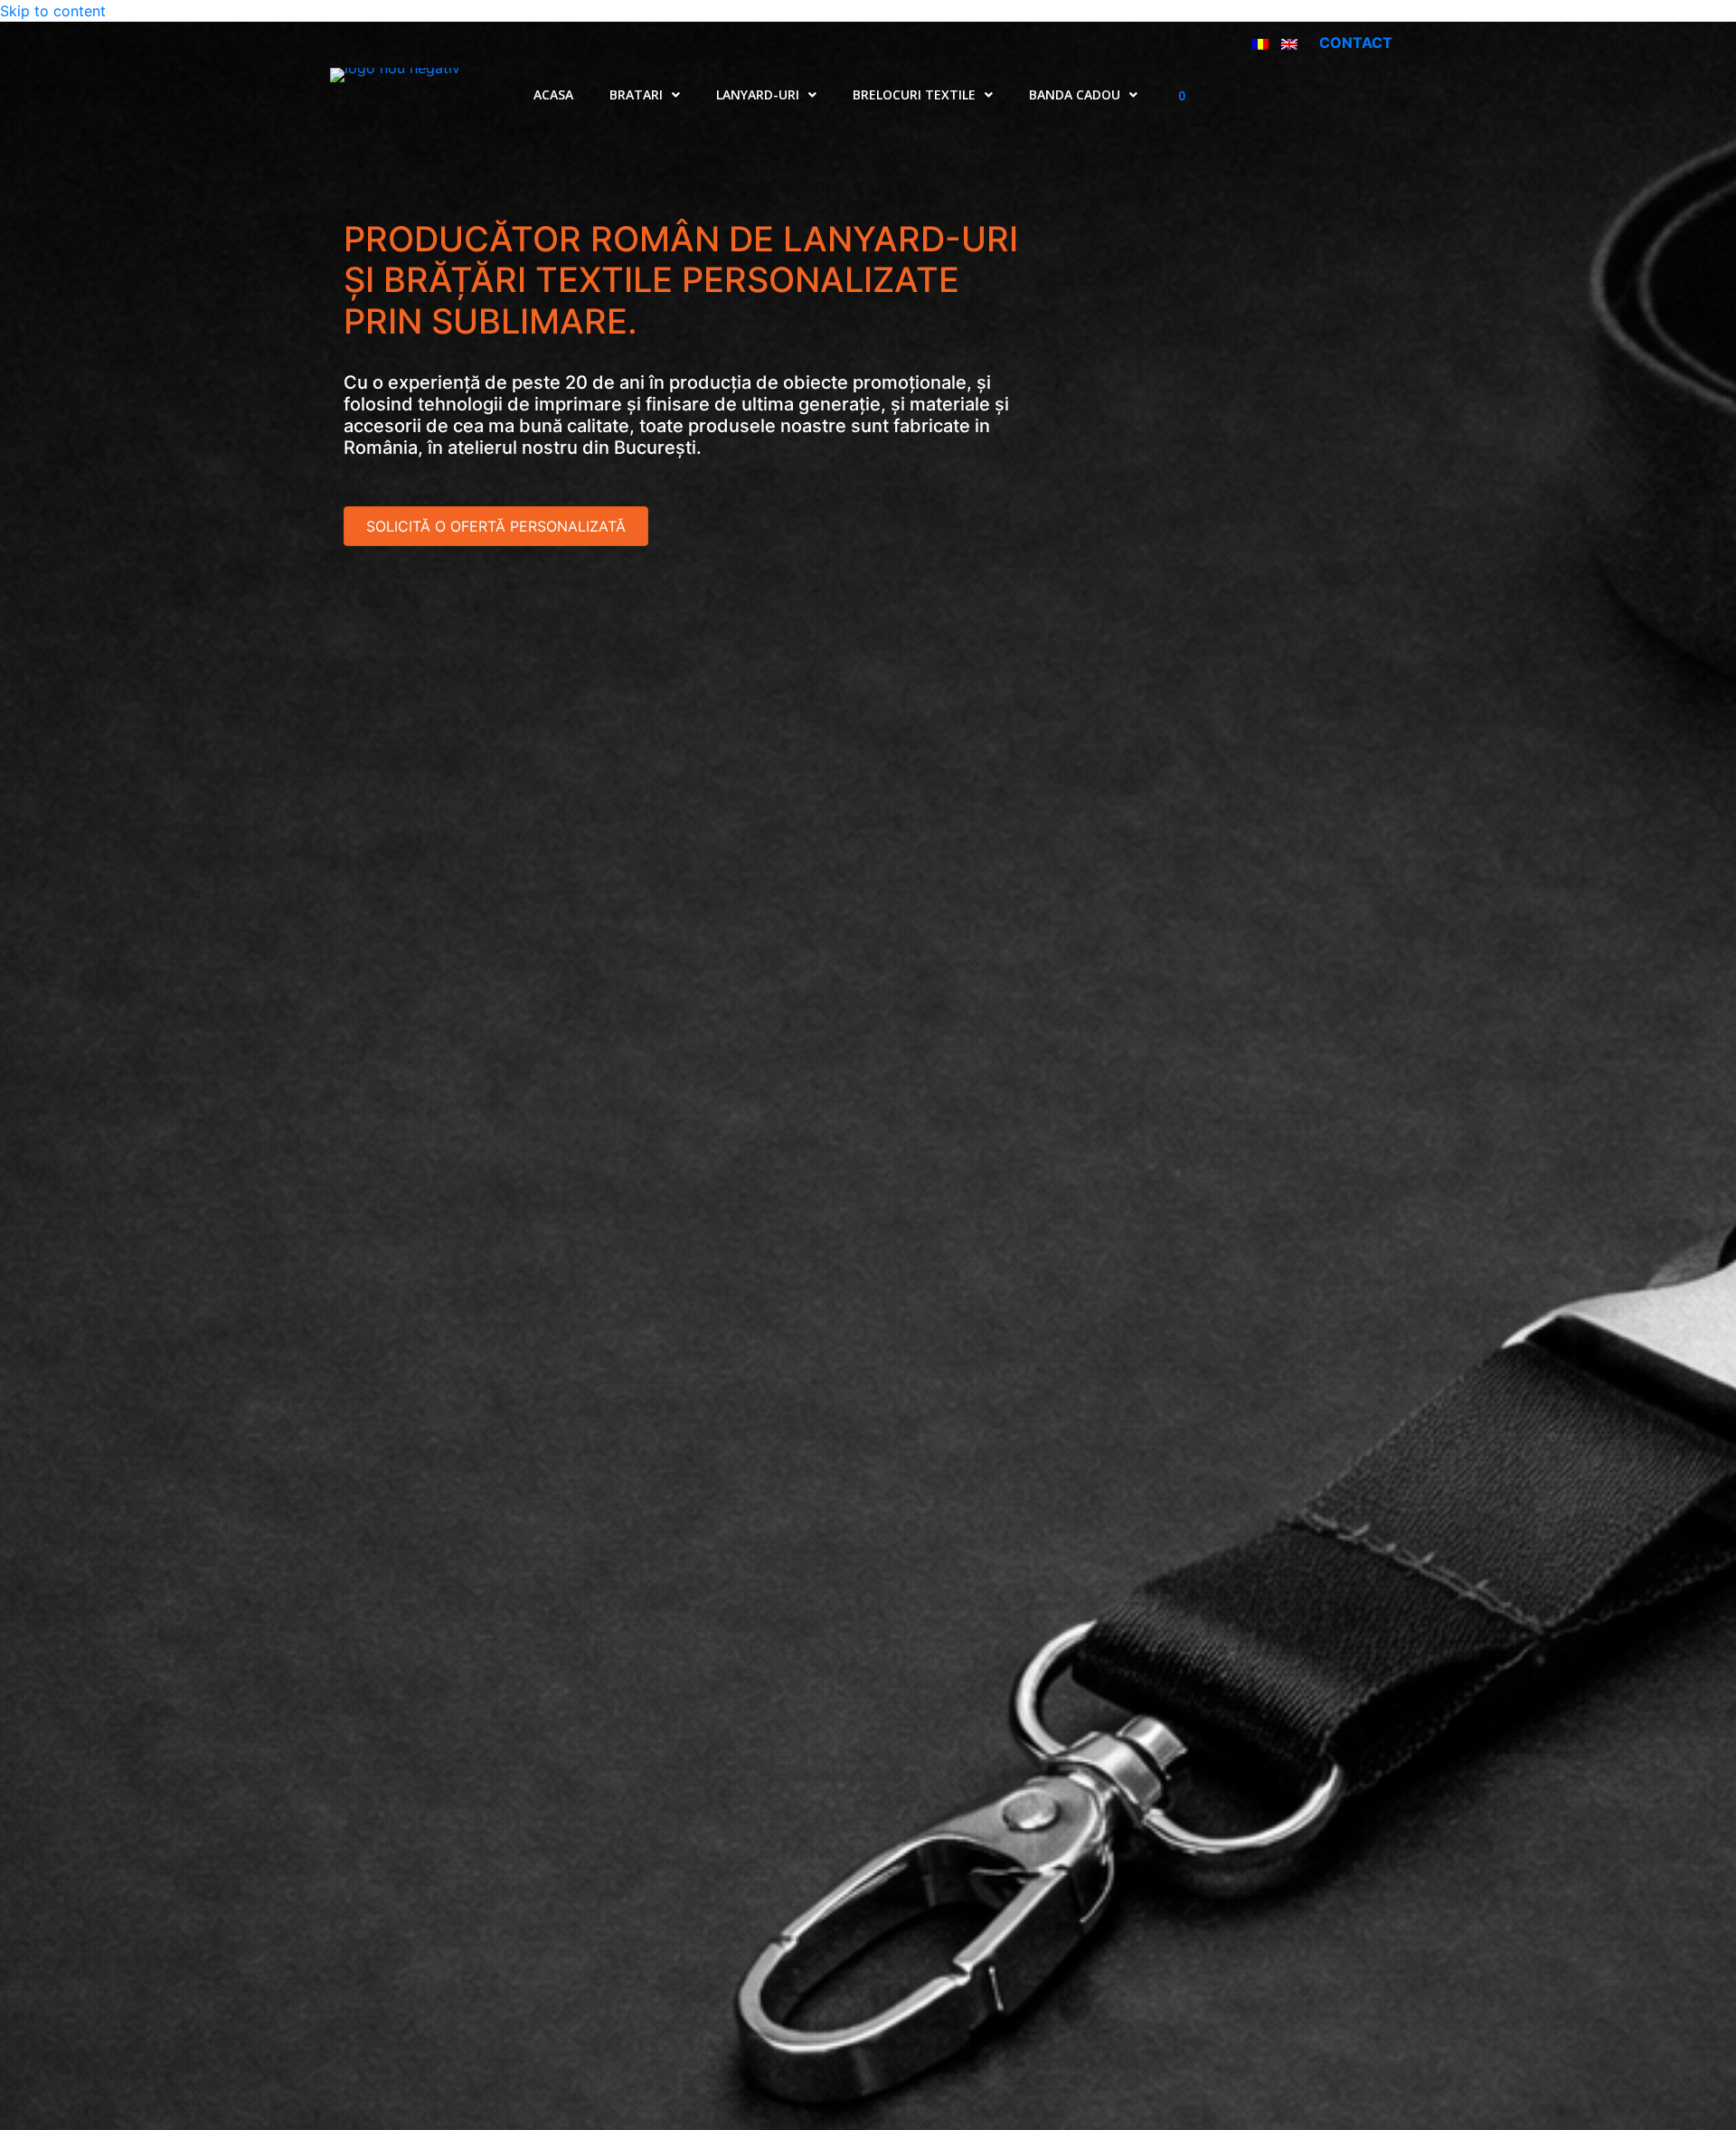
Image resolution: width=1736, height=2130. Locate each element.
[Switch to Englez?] (1289, 42)
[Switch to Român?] (1260, 42)
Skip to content (53, 11)
